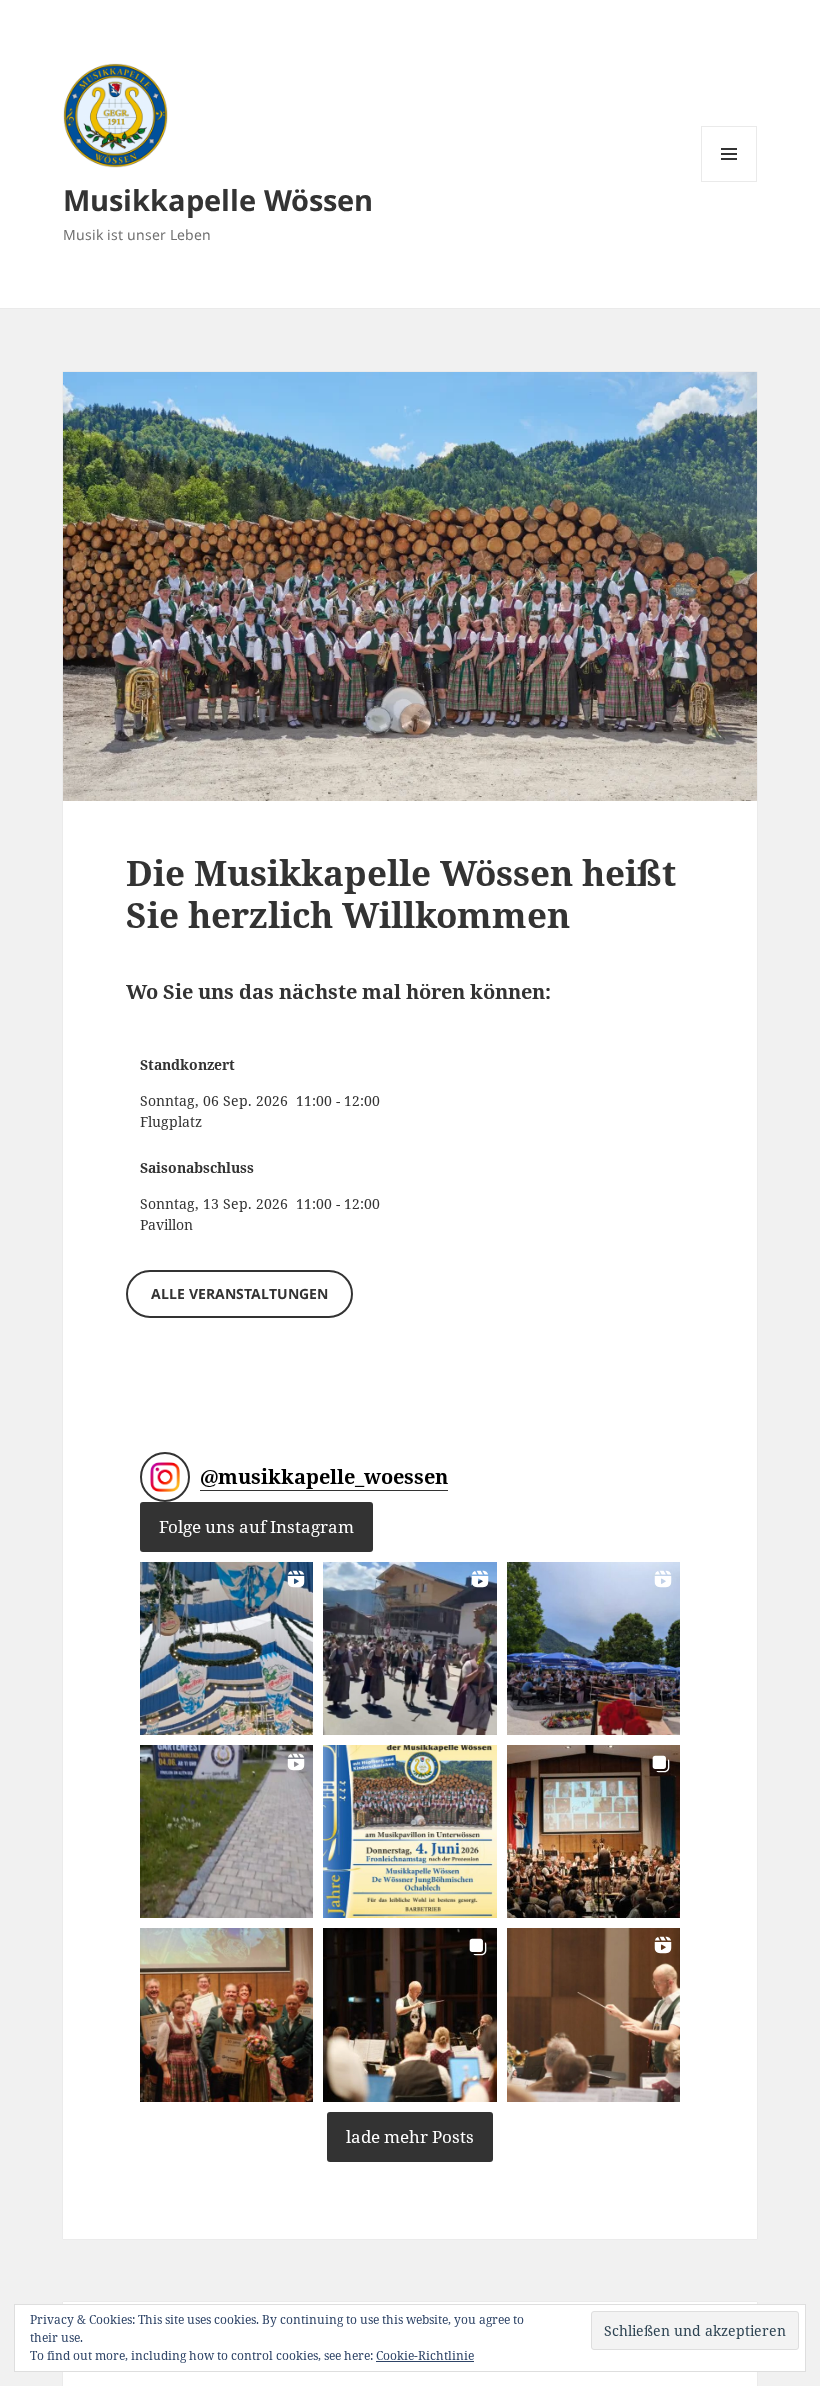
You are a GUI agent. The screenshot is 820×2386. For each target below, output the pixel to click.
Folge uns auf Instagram (256, 1526)
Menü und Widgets (729, 181)
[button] (226, 1648)
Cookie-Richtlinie (425, 2355)
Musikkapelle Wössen (218, 199)
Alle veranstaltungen (239, 1293)
